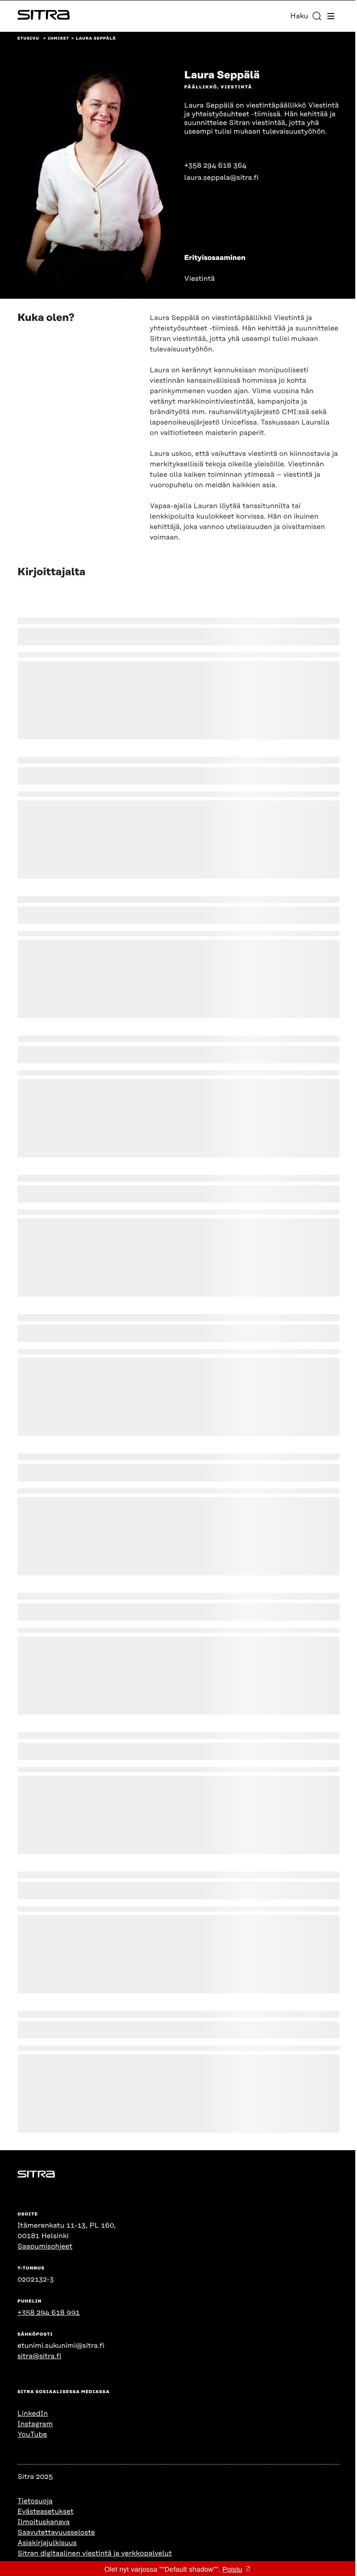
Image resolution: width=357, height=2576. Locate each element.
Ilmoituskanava (44, 2522)
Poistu (232, 2570)
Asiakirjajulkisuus (47, 2543)
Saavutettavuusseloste (56, 2532)
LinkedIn (33, 2414)
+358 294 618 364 (215, 165)
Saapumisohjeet (45, 2246)
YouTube (32, 2434)
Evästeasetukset (45, 2512)
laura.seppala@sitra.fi (221, 178)
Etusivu (28, 39)
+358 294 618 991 (49, 2313)
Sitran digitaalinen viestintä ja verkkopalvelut (95, 2553)
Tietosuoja (35, 2501)
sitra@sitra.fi (39, 2356)
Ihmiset (59, 39)
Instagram (35, 2424)
